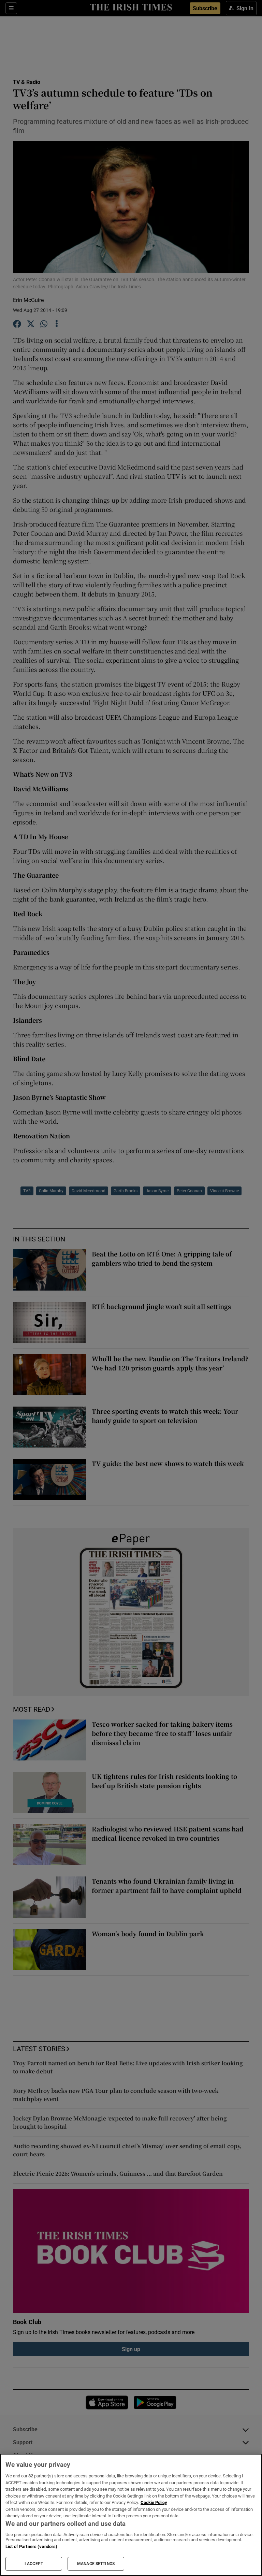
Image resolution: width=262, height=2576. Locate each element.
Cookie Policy (154, 2502)
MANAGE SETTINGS (96, 2564)
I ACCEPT (34, 2564)
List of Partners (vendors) (31, 2546)
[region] (131, 2515)
